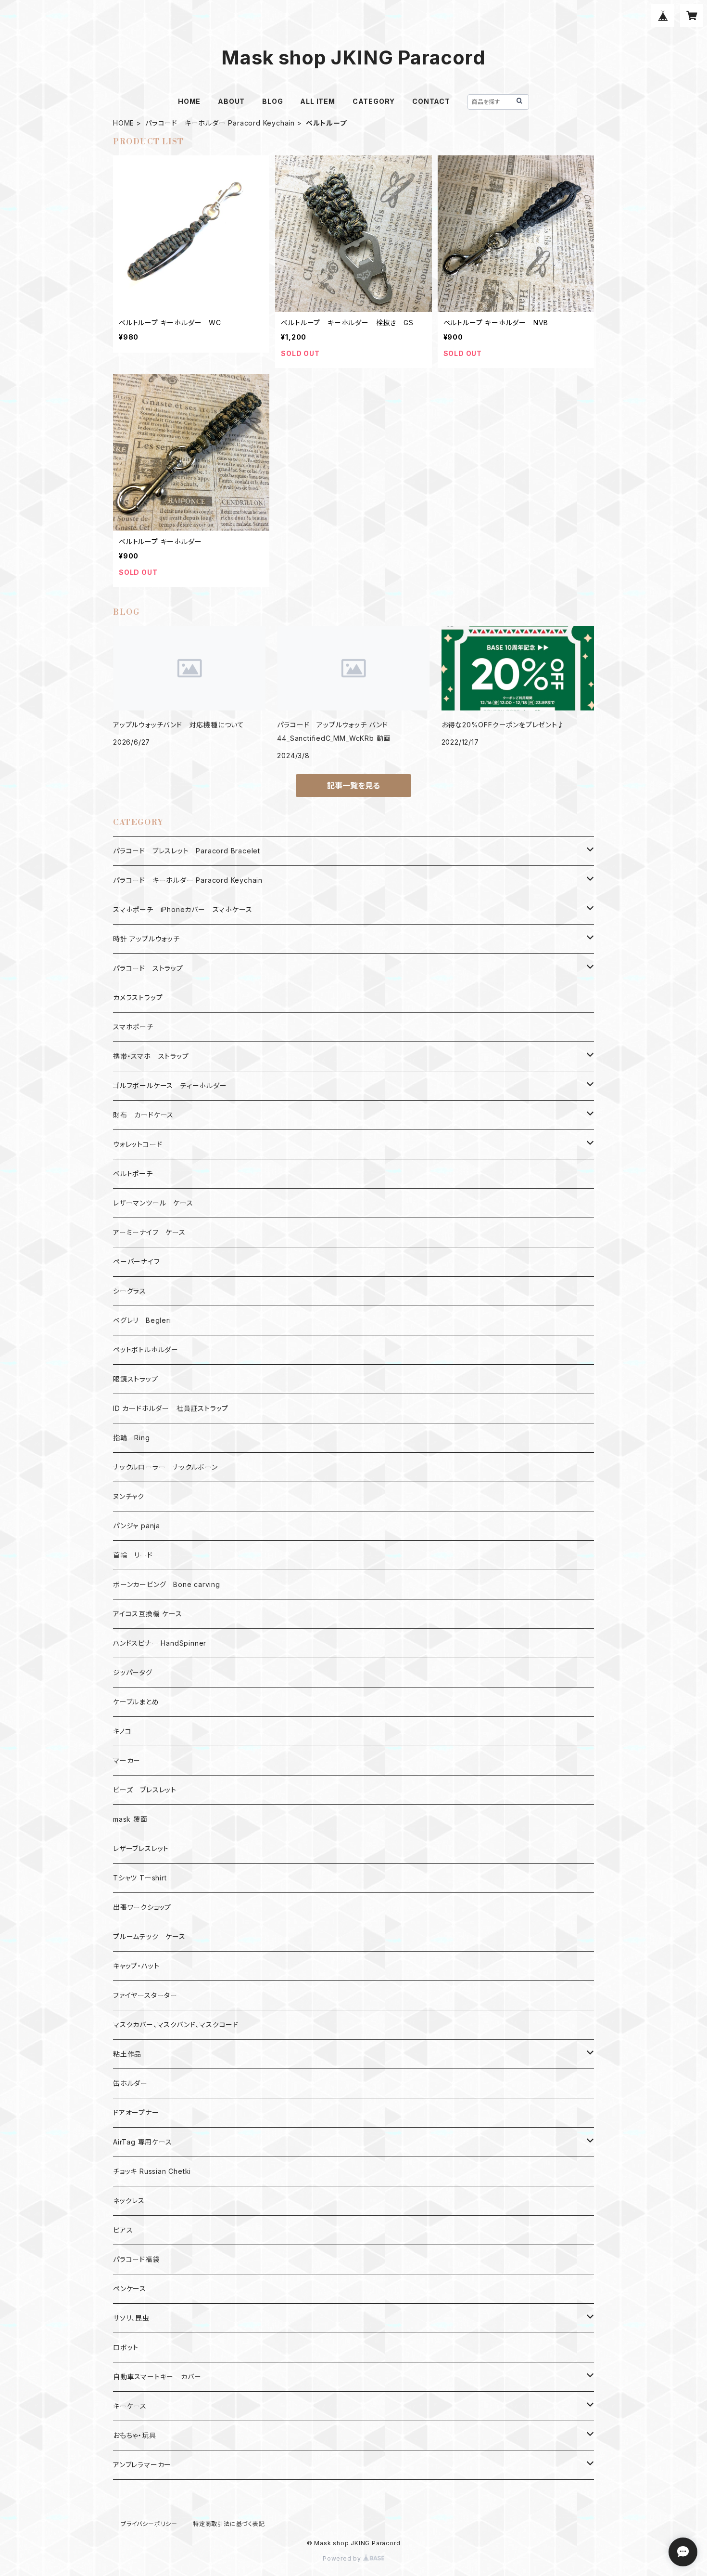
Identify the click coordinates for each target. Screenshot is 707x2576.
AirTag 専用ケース (143, 2142)
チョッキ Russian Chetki (152, 2171)
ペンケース (130, 2289)
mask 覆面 (130, 1819)
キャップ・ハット (136, 1966)
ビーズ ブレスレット (145, 1790)
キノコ (122, 1731)
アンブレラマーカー (142, 2465)
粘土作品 (127, 2054)
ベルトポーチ (133, 1174)
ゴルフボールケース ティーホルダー (170, 1085)
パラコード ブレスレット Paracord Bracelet (187, 851)
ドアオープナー (136, 2113)
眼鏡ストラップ (136, 1379)
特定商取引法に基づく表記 (229, 2524)
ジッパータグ (133, 1672)
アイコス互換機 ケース (148, 1614)
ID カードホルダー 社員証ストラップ (171, 1408)
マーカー (127, 1760)
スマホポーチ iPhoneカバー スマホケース (183, 909)
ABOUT (231, 101)
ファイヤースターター (145, 1995)
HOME (189, 101)
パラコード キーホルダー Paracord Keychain (220, 123)
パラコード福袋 (136, 2259)
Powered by (343, 2558)
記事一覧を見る (353, 786)
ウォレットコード (138, 1144)
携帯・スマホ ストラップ (151, 1056)
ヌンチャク (129, 1496)
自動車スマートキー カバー (157, 2377)
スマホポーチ (133, 1027)
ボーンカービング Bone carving (167, 1584)
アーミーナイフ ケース (149, 1232)
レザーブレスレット (141, 1848)
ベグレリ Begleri (142, 1320)
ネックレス (129, 2201)
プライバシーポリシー (149, 2524)
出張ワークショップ (142, 1907)
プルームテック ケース (149, 1936)
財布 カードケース (143, 1115)
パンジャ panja (137, 1526)
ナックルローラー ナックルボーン (165, 1467)
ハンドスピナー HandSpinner (160, 1643)
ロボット (126, 2347)
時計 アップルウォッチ (146, 939)
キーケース (130, 2406)
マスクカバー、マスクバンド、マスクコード (176, 2024)
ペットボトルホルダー (146, 1350)
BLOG (272, 101)
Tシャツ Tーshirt (140, 1878)
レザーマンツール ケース (153, 1203)
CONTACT (431, 101)
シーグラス (130, 1291)
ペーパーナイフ (137, 1262)
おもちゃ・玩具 (135, 2435)
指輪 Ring (132, 1438)
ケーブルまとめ (136, 1702)
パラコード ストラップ (148, 968)
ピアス (123, 2230)
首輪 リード (133, 1555)
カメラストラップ (138, 997)
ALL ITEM (317, 101)
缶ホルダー (130, 2083)
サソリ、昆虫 (131, 2318)
